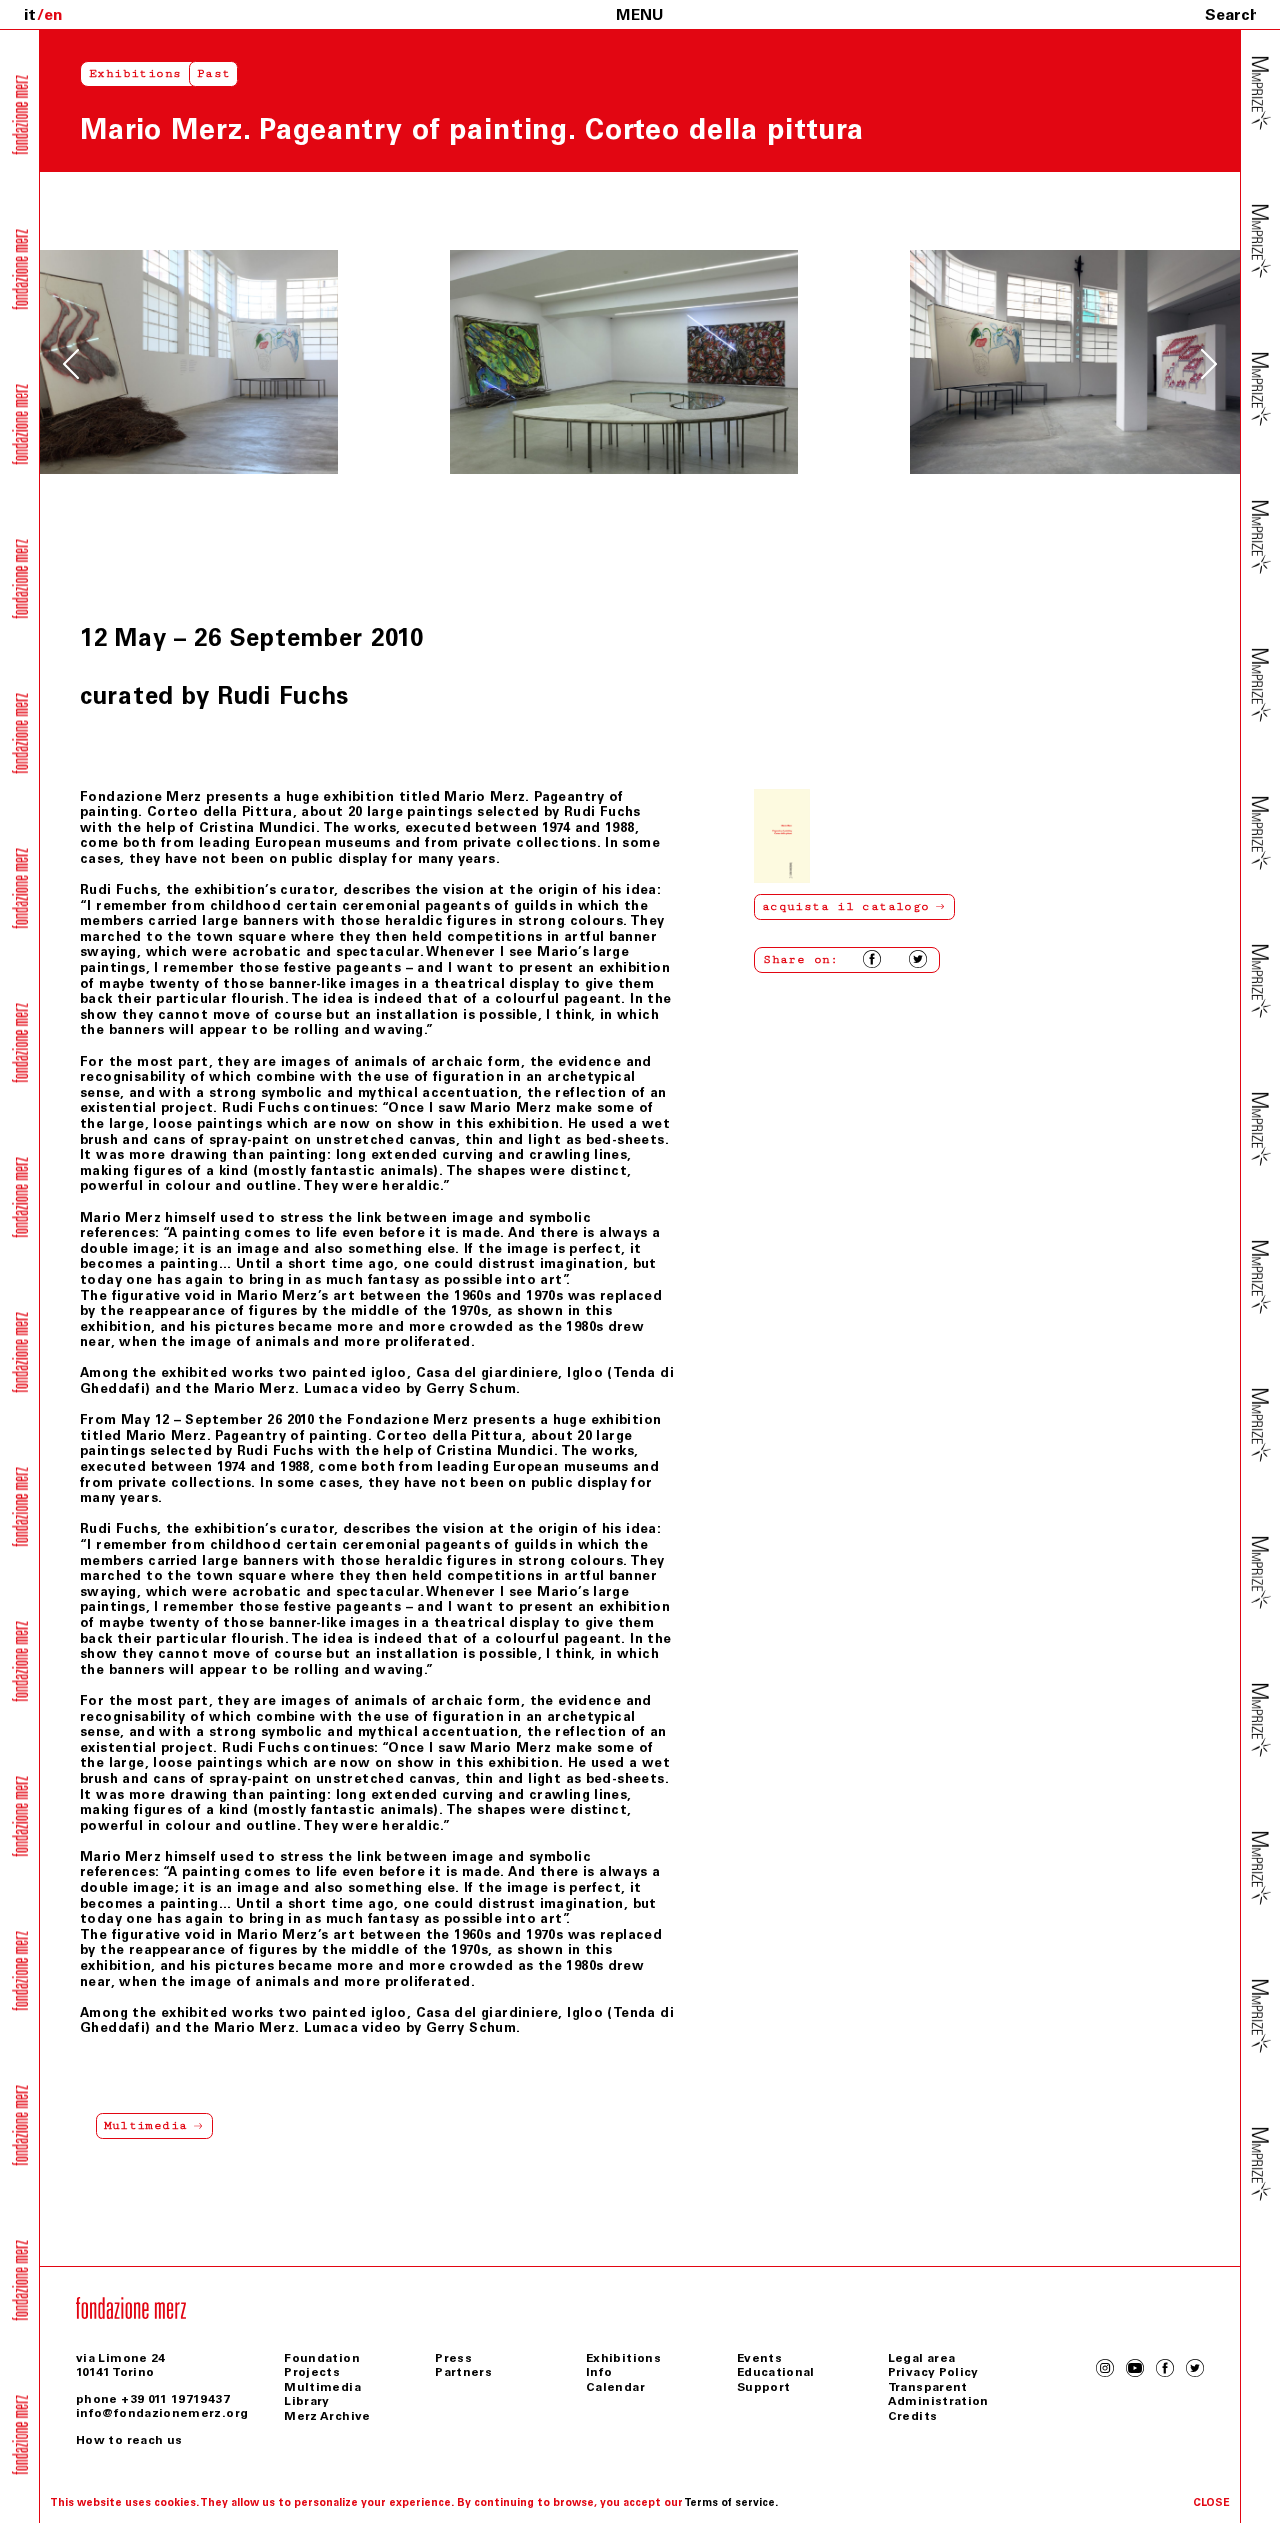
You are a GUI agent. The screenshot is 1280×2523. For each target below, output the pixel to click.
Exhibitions (135, 73)
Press (453, 2358)
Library (307, 2401)
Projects (312, 2372)
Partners (463, 2372)
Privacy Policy (933, 2372)
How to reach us (129, 2440)
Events (759, 2358)
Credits (913, 2416)
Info (599, 2372)
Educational (776, 2372)
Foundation (322, 2358)
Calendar (615, 2387)
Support (764, 2387)
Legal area (922, 2358)
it (30, 14)
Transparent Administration (938, 2394)
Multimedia (322, 2387)
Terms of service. (731, 2502)
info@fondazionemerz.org (162, 2413)
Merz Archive (327, 2416)
